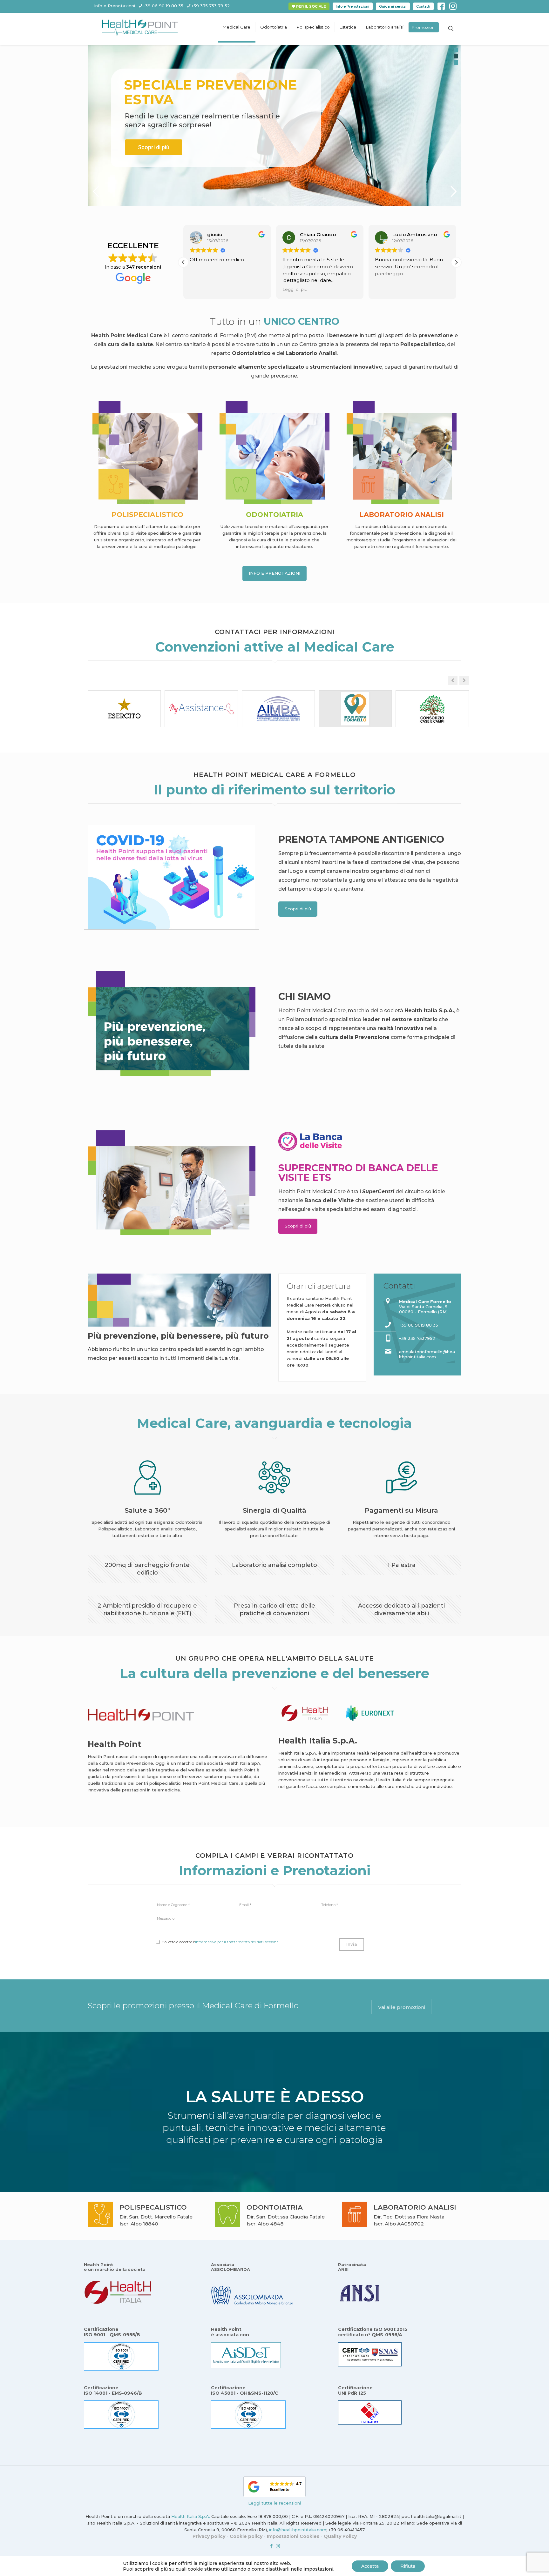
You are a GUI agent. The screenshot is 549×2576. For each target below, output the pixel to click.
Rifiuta (408, 2566)
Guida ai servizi (393, 6)
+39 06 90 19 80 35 (163, 6)
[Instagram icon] (278, 2546)
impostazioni (318, 2569)
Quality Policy (340, 2536)
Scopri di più (154, 147)
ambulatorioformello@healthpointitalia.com (427, 1354)
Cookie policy (246, 2536)
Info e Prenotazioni (352, 6)
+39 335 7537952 (417, 1338)
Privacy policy (209, 2536)
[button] (183, 262)
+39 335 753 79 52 (211, 6)
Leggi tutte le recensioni (274, 2503)
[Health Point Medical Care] (140, 27)
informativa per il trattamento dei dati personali (238, 1942)
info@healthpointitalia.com (298, 2530)
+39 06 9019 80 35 (419, 1325)
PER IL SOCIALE (311, 6)
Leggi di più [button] (202, 289)
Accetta (370, 2566)
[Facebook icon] (271, 2546)
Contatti (423, 6)
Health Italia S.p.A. (191, 2516)
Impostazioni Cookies (293, 2536)
